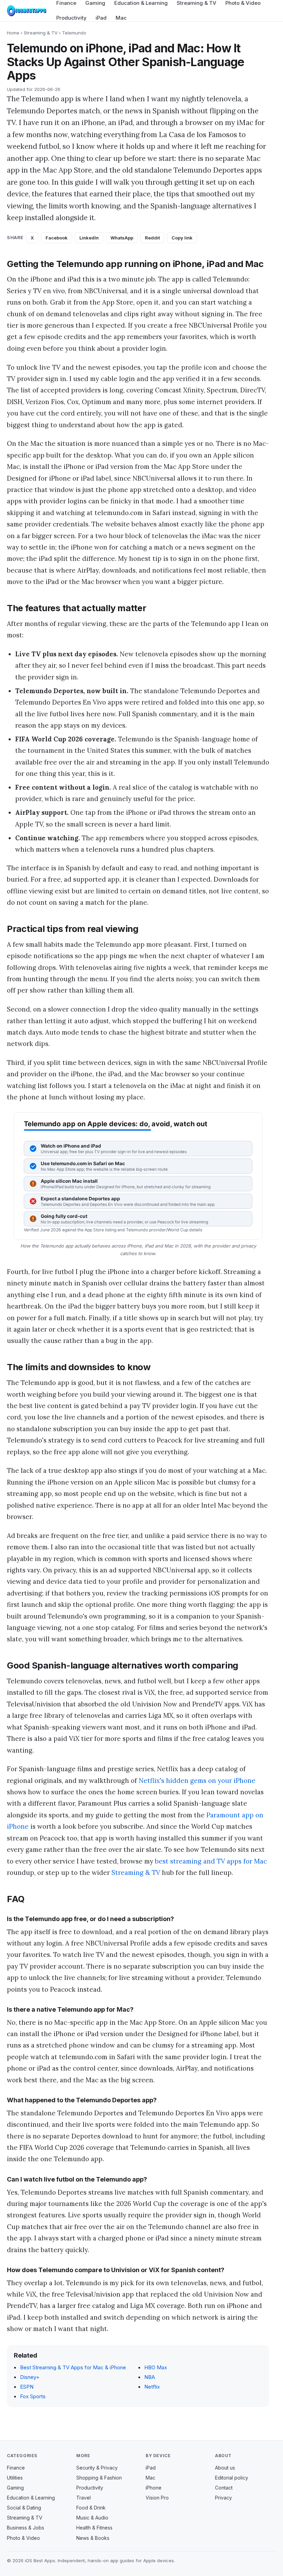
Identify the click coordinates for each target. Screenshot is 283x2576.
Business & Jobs (26, 2528)
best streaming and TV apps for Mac (211, 1861)
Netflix (152, 2387)
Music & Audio (92, 2518)
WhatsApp (122, 238)
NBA (150, 2377)
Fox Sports (33, 2396)
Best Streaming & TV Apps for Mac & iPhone (73, 2367)
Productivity (71, 18)
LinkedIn (89, 238)
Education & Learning (31, 2498)
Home (13, 33)
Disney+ (30, 2377)
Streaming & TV (41, 33)
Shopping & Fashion (99, 2478)
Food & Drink (91, 2508)
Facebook (57, 238)
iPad (101, 18)
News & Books (93, 2538)
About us (225, 2468)
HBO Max (156, 2367)
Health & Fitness (94, 2528)
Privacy (223, 2498)
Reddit (152, 238)
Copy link (182, 238)
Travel (84, 2498)
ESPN (27, 2387)
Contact (224, 2488)
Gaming (15, 2488)
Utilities (15, 2478)
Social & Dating (24, 2508)
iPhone (154, 2488)
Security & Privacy (97, 2468)
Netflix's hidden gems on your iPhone (197, 1780)
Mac (121, 18)
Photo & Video (23, 2538)
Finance (16, 2468)
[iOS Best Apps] (27, 11)
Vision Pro (157, 2498)
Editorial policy (232, 2478)
